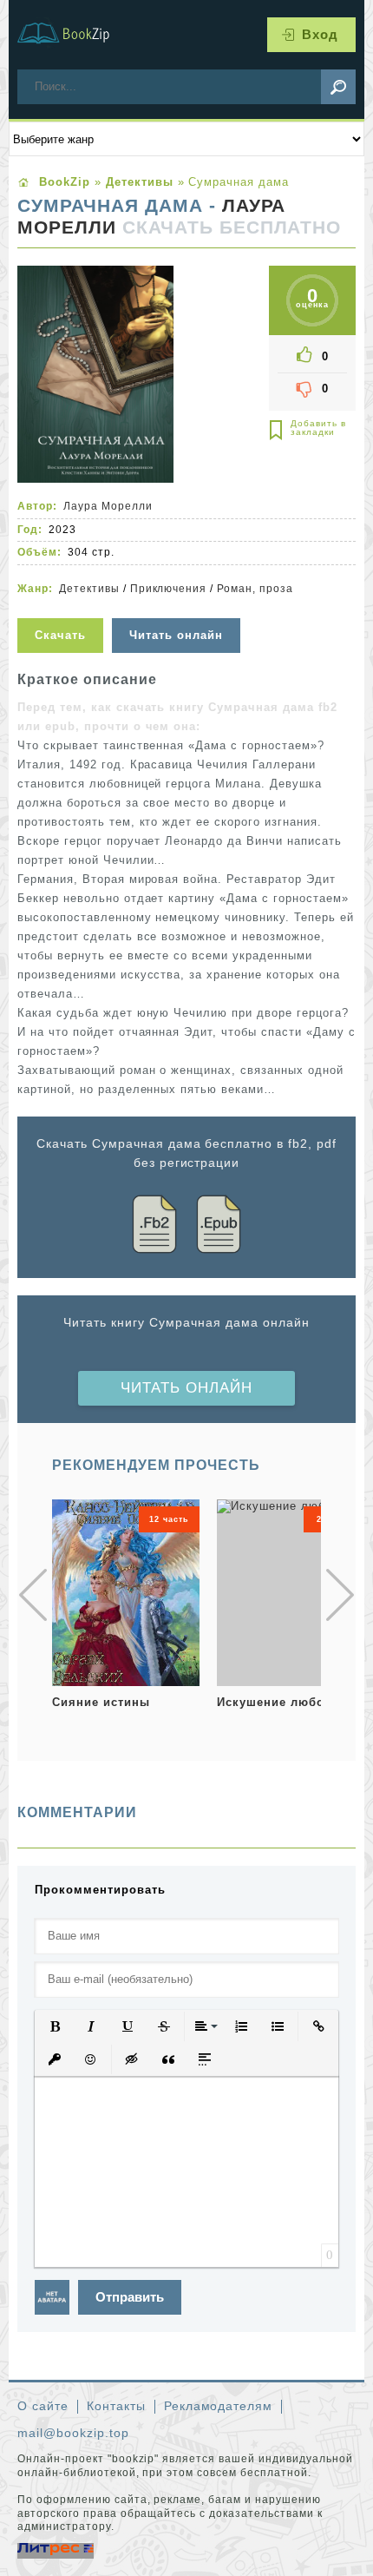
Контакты (116, 2406)
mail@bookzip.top (73, 2433)
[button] (55, 2026)
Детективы (89, 589)
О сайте (43, 2406)
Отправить (130, 2297)
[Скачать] (62, 607)
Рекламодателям (219, 2406)
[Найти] (338, 87)
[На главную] (74, 35)
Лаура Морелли (108, 506)
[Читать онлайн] (178, 607)
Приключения (169, 589)
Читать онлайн (186, 1388)
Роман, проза (255, 589)
